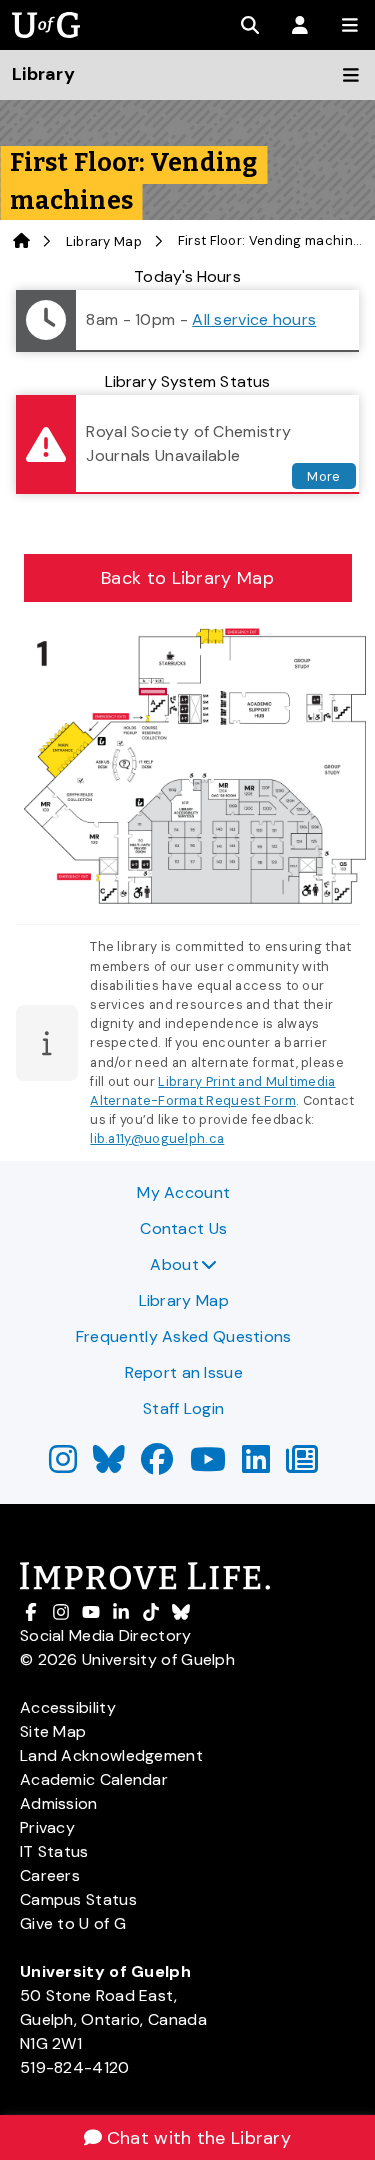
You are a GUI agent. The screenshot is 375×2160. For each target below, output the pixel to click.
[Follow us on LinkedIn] (256, 1465)
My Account (183, 1192)
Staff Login (183, 1408)
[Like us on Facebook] (157, 1465)
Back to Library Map (187, 578)
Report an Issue (184, 1372)
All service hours (254, 319)
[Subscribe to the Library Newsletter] (302, 1465)
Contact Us (183, 1228)
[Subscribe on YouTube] (208, 1465)
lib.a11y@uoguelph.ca (157, 1138)
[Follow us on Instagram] (63, 1465)
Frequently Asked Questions (184, 1336)
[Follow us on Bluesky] (109, 1465)
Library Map (104, 241)
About (174, 1264)
